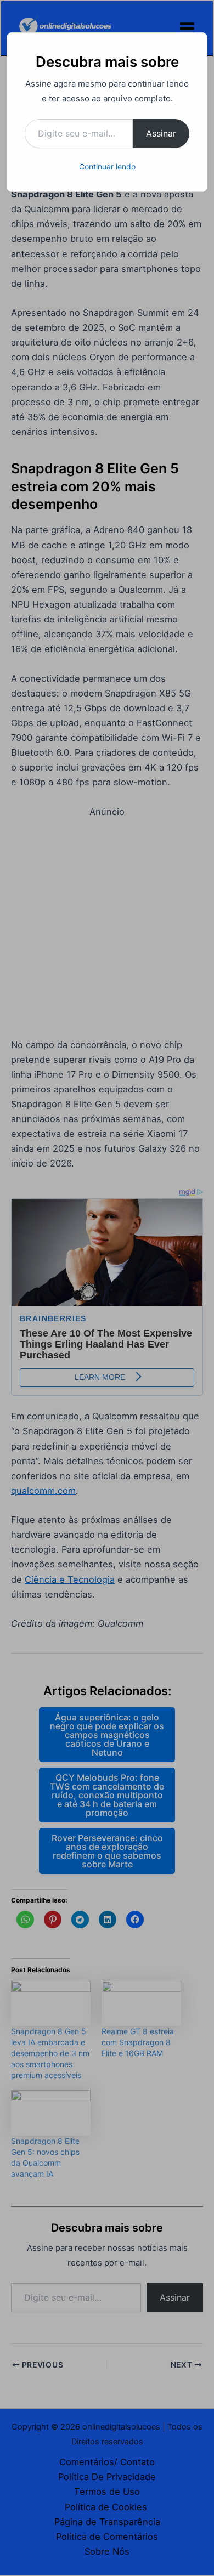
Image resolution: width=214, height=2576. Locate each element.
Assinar (161, 133)
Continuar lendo (107, 166)
